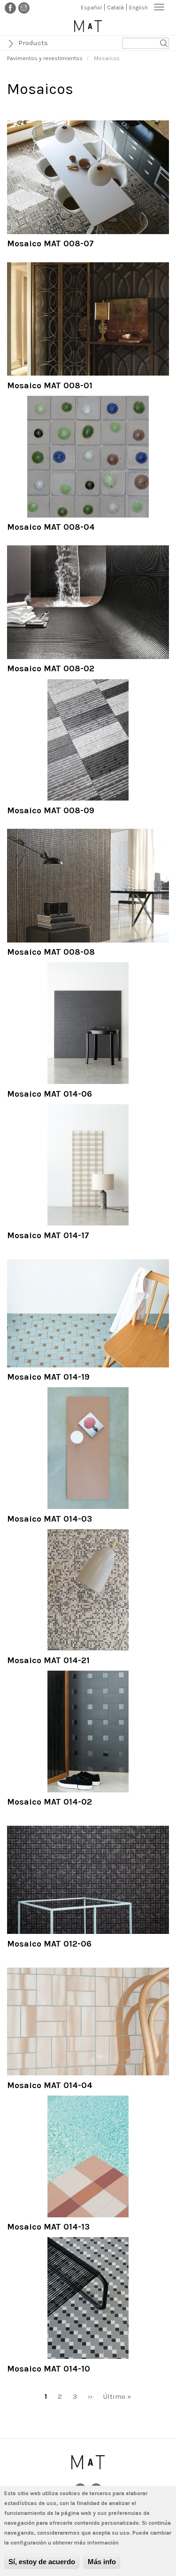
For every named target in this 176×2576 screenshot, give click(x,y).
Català (115, 8)
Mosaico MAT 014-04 (50, 2085)
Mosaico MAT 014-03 (50, 1519)
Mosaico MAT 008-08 (51, 952)
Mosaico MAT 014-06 (50, 1094)
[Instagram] (24, 8)
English (138, 8)
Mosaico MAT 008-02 (51, 668)
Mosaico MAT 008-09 (51, 810)
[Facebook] (10, 8)
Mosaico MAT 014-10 (49, 2369)
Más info (102, 2562)
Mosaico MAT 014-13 (48, 2227)
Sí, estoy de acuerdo (42, 2562)
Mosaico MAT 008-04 (51, 527)
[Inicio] (88, 26)
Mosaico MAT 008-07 (50, 243)
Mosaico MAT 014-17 (48, 1235)
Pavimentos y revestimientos (45, 58)
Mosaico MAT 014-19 (48, 1377)
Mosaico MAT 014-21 (48, 1660)
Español (91, 8)
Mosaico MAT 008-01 (50, 385)
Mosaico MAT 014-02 (50, 1802)
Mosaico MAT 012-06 (49, 1944)
